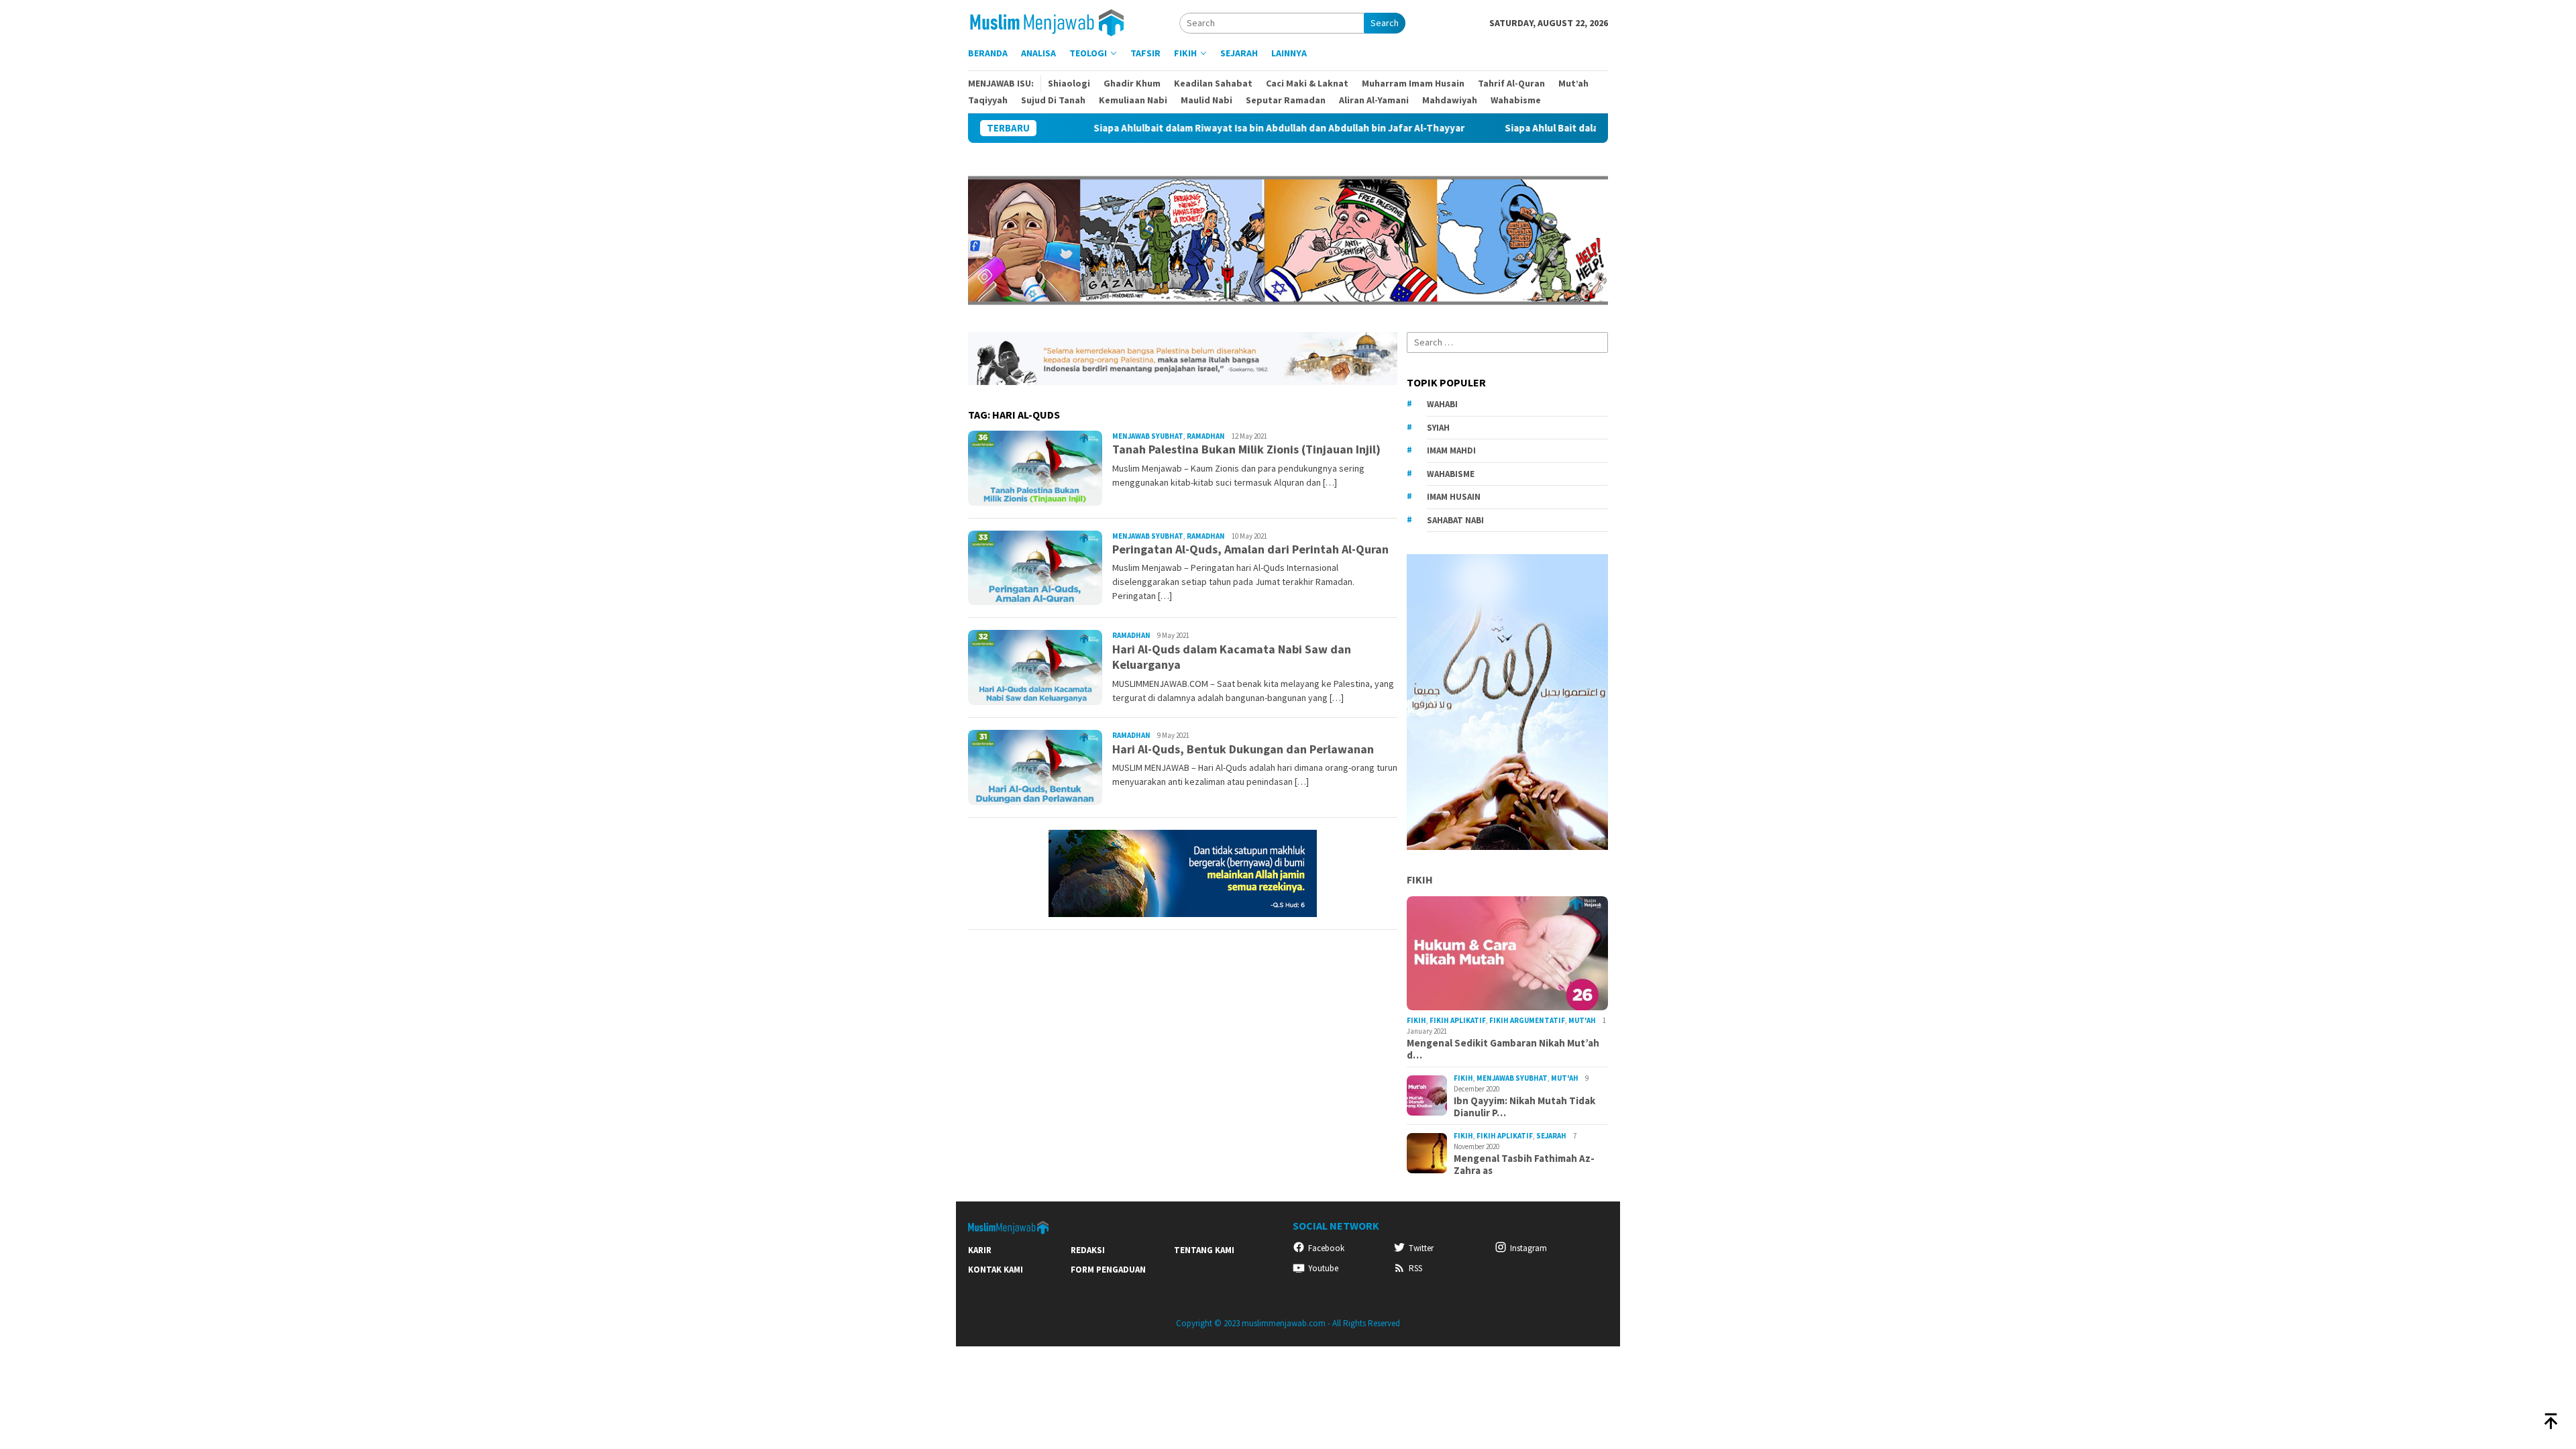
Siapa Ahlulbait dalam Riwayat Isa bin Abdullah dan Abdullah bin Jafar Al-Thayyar (1187, 128)
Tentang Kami (1204, 1250)
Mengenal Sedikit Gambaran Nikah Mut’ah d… (1503, 1049)
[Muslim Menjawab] (1055, 21)
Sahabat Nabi (1455, 520)
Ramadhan (1206, 436)
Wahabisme (1451, 474)
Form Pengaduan (1108, 1270)
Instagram (1528, 1248)
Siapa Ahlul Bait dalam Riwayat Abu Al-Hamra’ (1517, 128)
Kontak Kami (996, 1270)
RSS (1415, 1268)
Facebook (1326, 1248)
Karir (980, 1250)
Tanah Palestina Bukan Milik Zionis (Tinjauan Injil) (1246, 449)
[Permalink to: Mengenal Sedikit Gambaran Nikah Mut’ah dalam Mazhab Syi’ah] (1507, 953)
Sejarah (1551, 1136)
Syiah (1438, 428)
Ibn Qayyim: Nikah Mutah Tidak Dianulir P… (1524, 1107)
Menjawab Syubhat (1148, 436)
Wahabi (1442, 404)
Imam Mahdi (1451, 450)
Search (1385, 23)
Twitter (1421, 1248)
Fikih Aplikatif (1458, 1020)
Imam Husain (1454, 497)
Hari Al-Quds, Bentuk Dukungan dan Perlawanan (1243, 749)
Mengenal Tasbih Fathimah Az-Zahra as (1524, 1165)
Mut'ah (1582, 1020)
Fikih (1420, 879)
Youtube (1323, 1268)
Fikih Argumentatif (1527, 1020)
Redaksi (1088, 1250)
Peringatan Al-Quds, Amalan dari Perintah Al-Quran (1250, 549)
